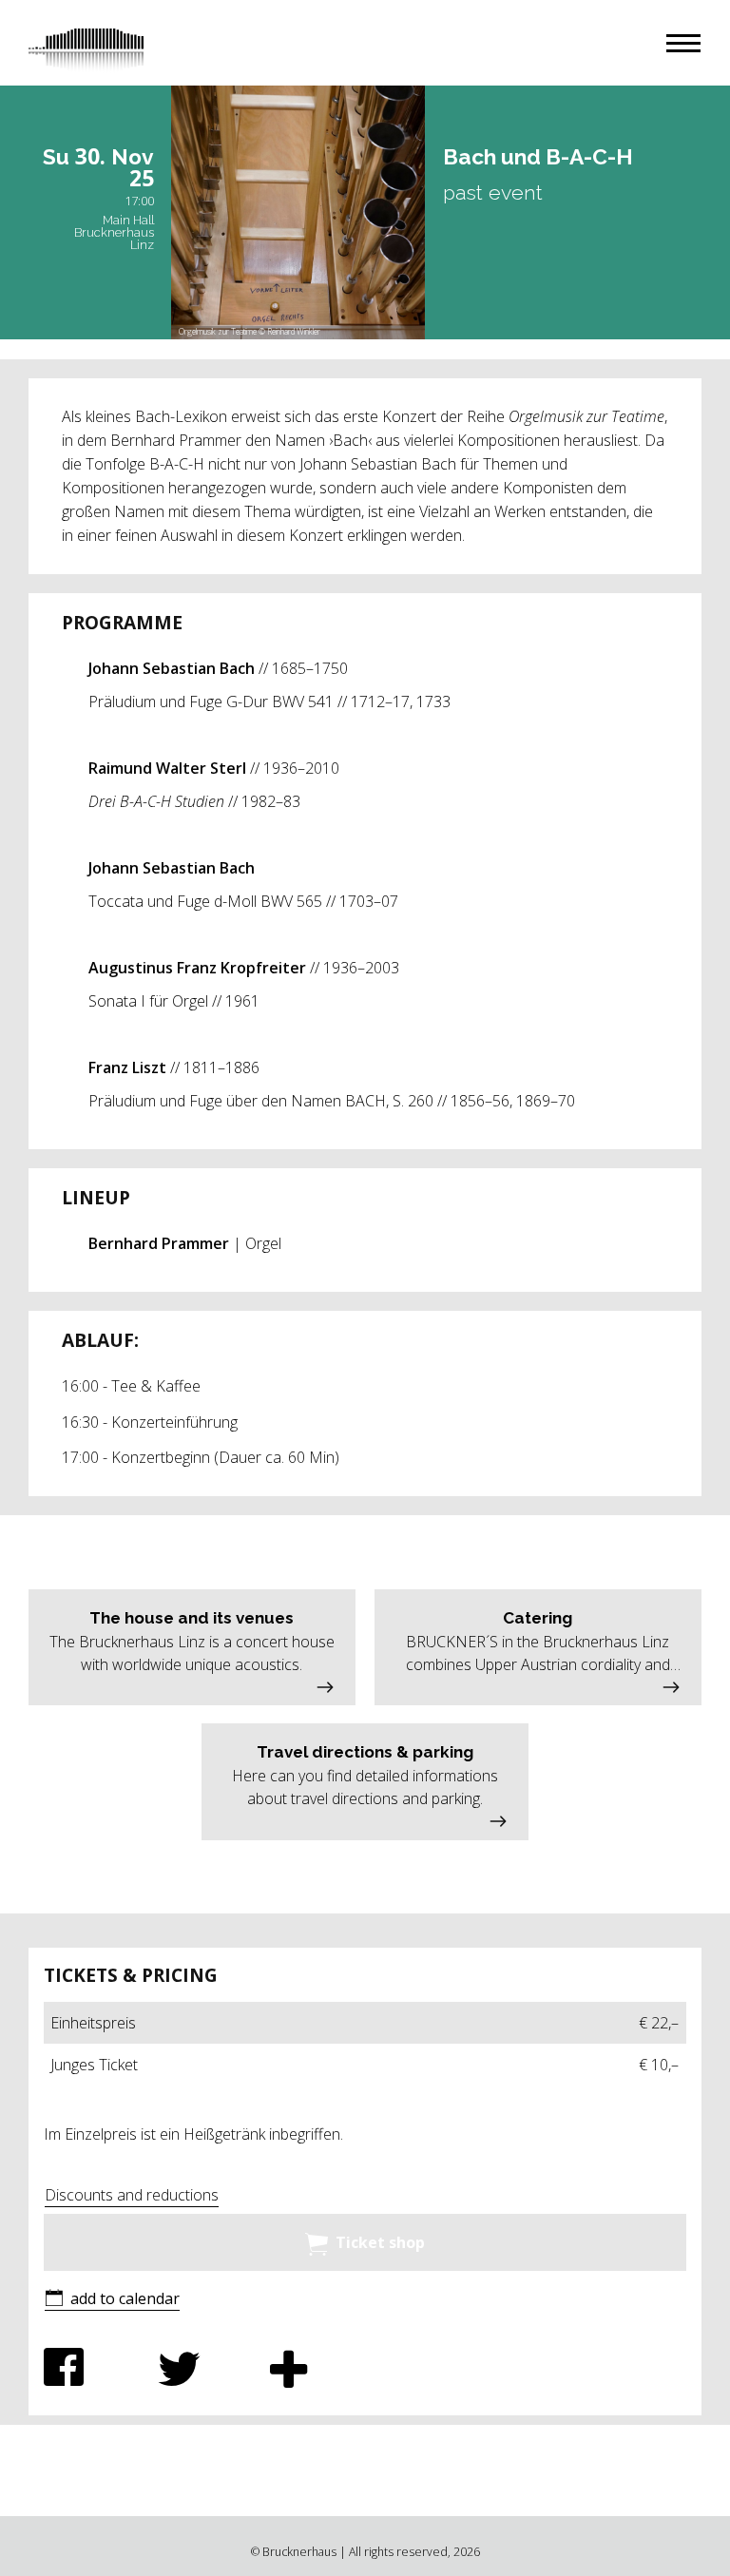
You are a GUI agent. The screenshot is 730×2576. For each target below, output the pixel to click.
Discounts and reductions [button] (132, 2195)
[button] (683, 43)
